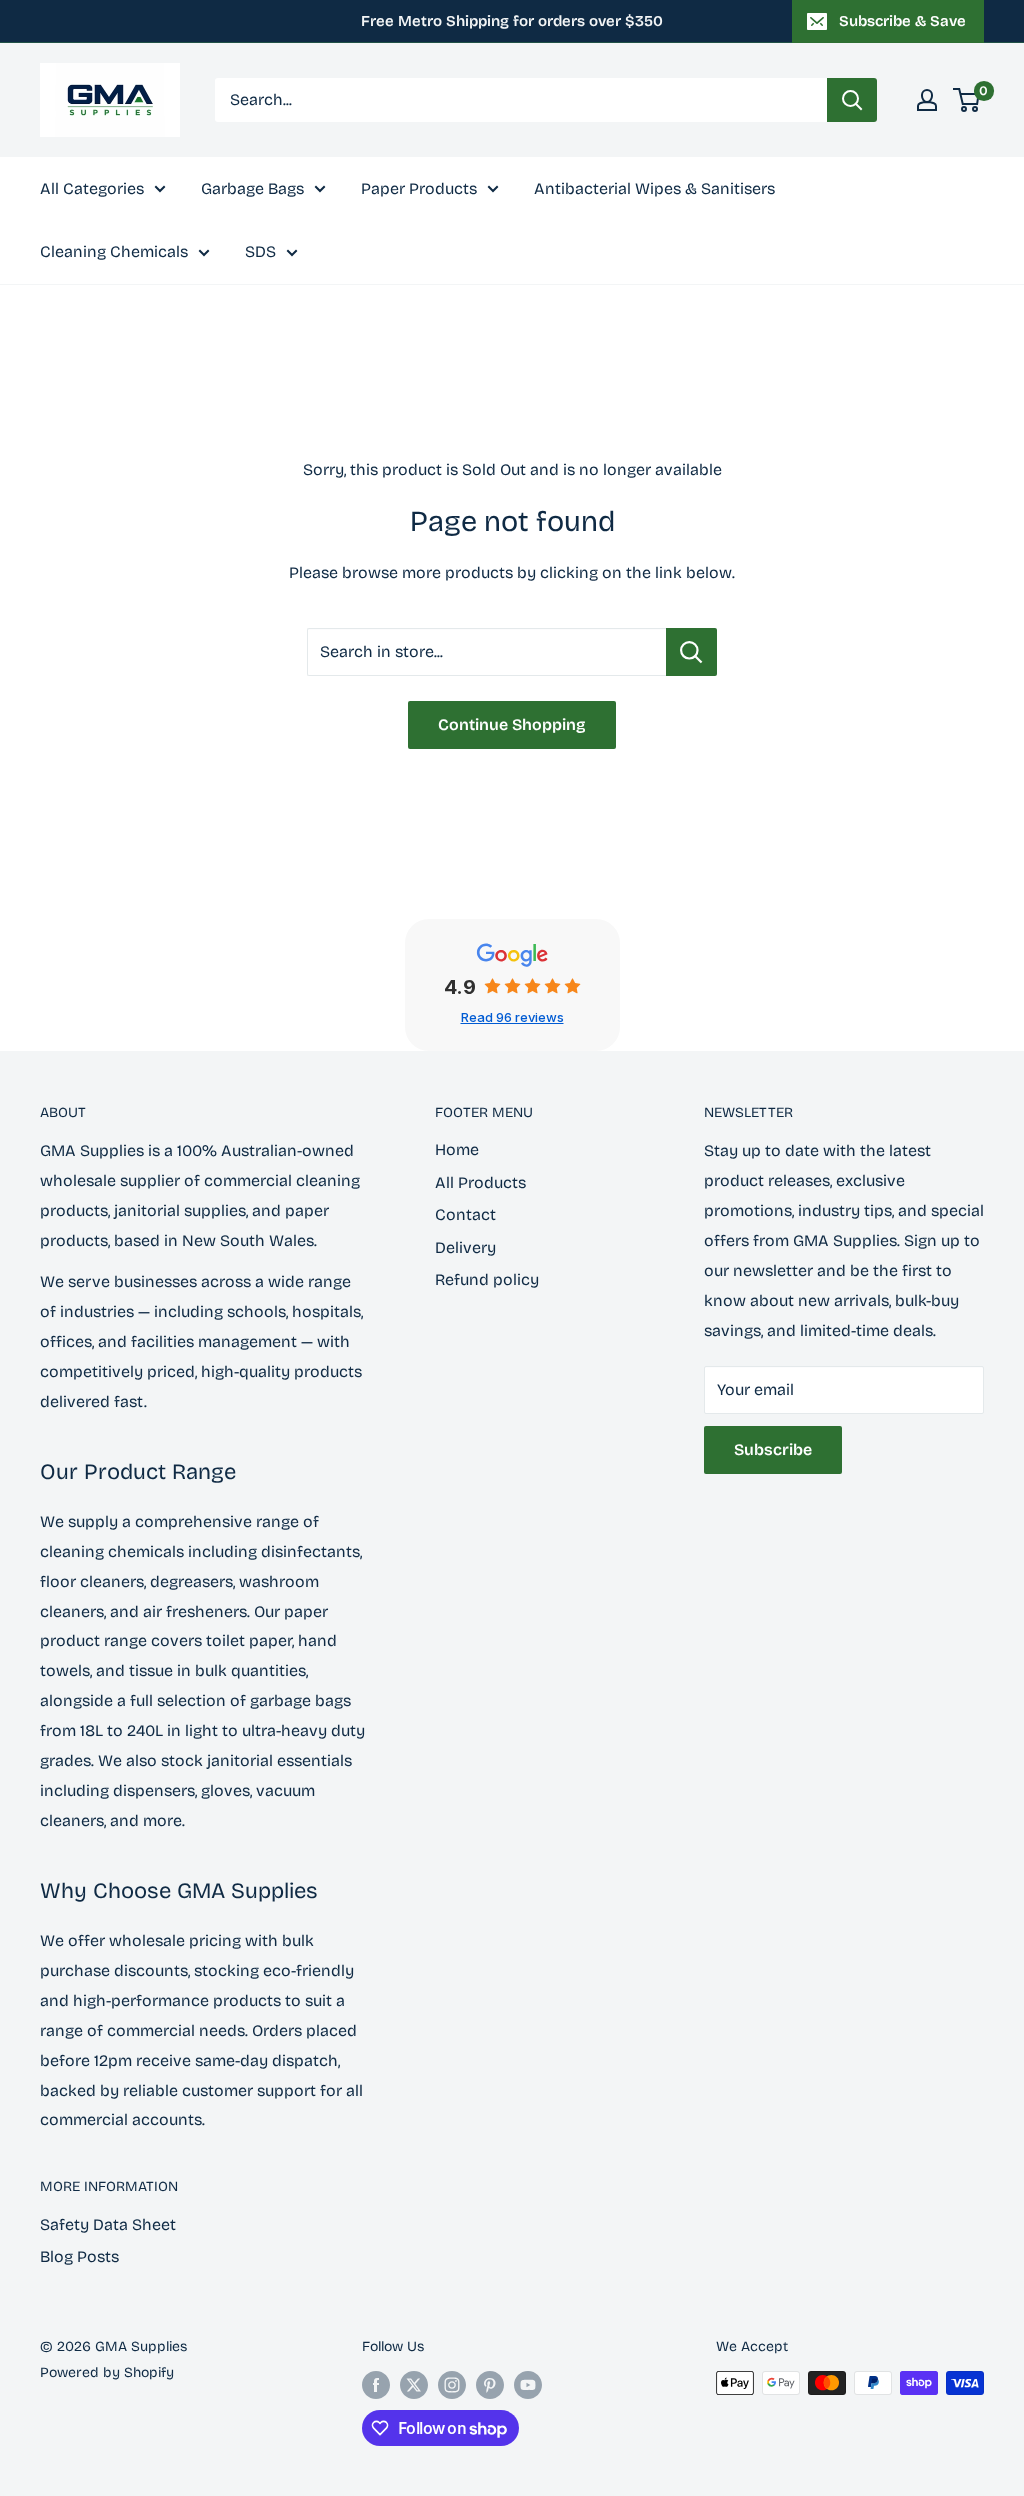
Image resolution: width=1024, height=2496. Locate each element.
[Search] (852, 100)
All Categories (92, 188)
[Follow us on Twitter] (414, 2385)
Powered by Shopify (107, 2372)
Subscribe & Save (902, 21)
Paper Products (419, 188)
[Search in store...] (691, 652)
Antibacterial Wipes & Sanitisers (654, 188)
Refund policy (487, 1279)
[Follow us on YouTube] (528, 2385)
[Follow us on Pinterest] (490, 2385)
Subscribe (773, 1449)
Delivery (465, 1247)
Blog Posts (79, 2256)
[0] (967, 100)
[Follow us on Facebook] (376, 2385)
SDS (260, 251)
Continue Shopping (512, 724)
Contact (465, 1214)
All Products (480, 1182)
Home (457, 1149)
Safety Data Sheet (108, 2224)
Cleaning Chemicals (114, 251)
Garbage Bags (252, 188)
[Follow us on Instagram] (452, 2385)
